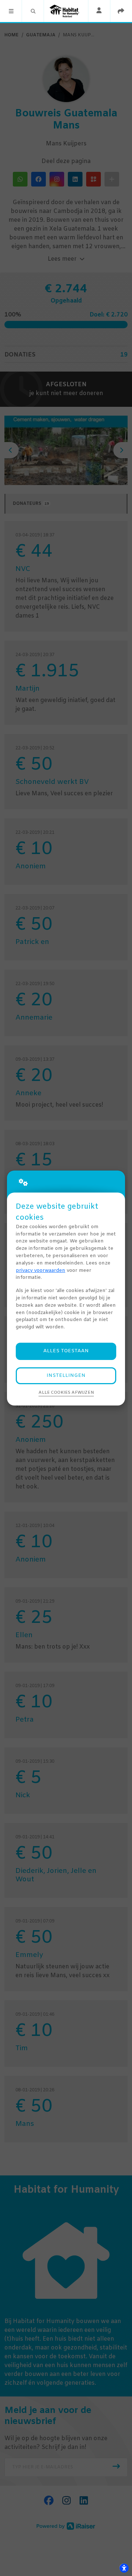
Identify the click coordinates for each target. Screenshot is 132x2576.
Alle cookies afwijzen (66, 1393)
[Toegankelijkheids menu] (124, 2568)
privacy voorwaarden (41, 1271)
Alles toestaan (66, 1351)
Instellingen (66, 1376)
